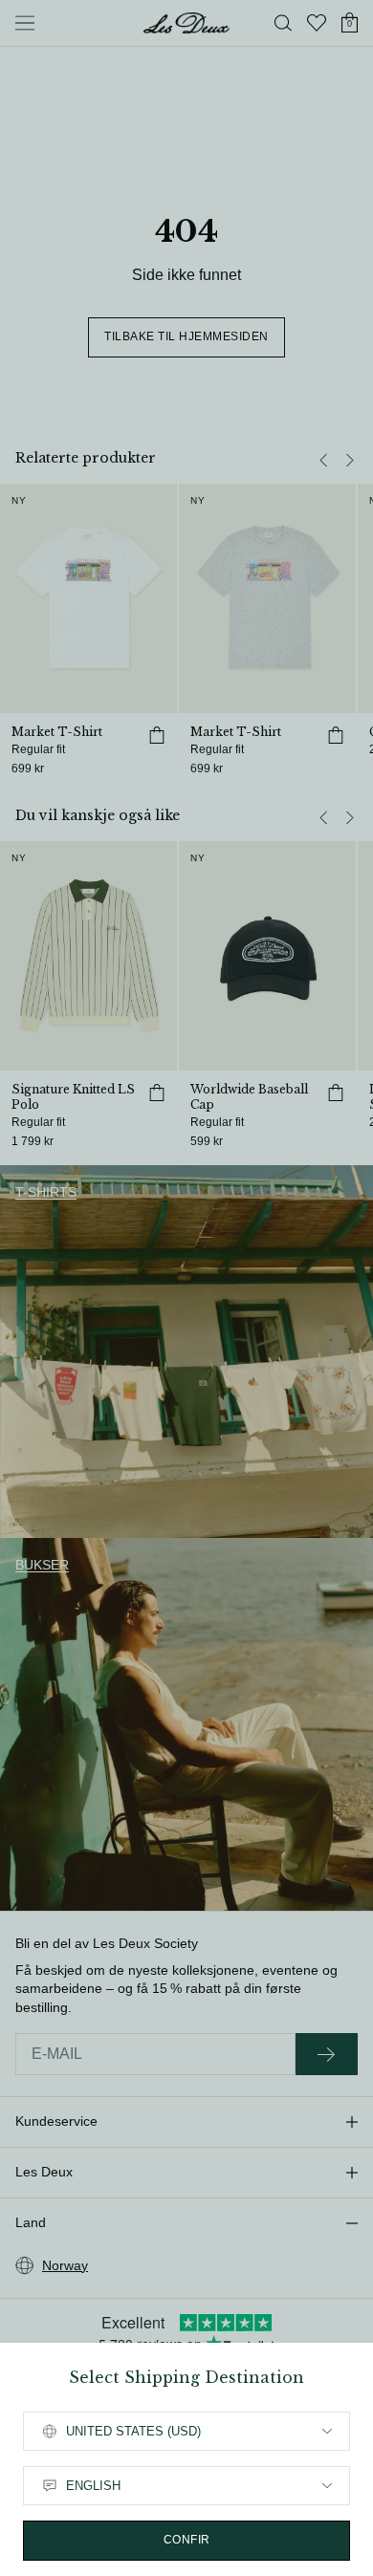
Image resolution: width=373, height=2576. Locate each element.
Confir (187, 2540)
